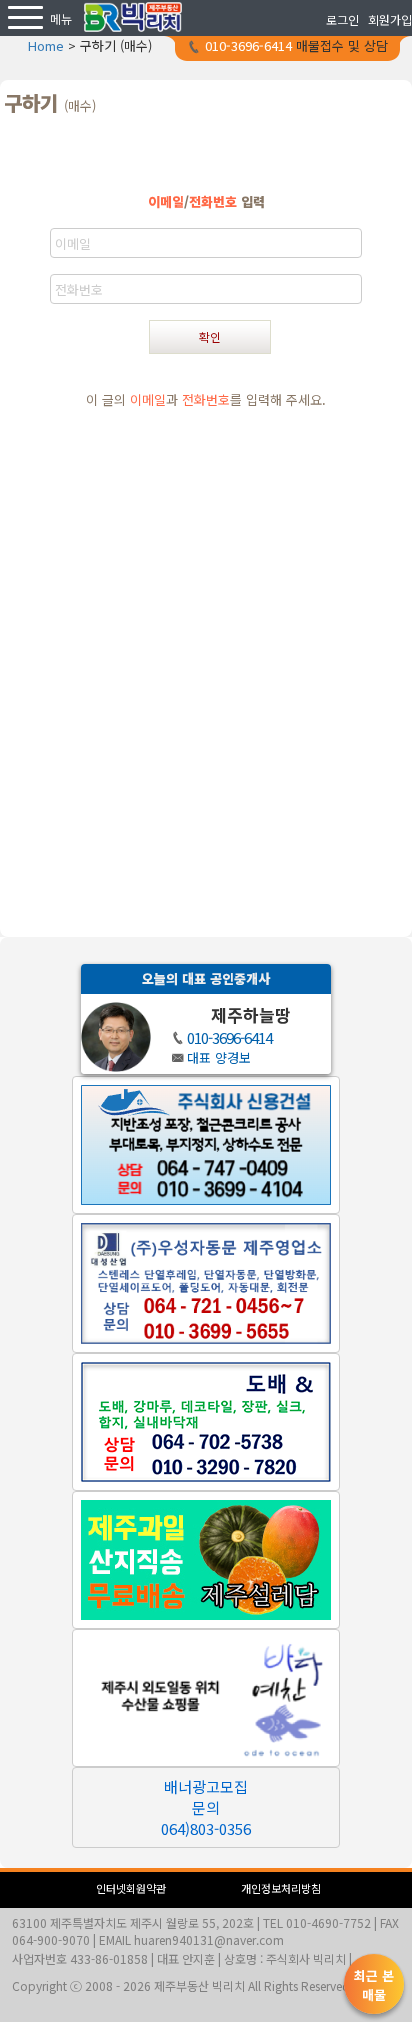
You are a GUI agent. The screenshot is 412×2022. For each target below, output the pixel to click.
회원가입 (390, 19)
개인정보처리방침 (281, 1888)
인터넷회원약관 (131, 1888)
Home (46, 45)
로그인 (342, 19)
